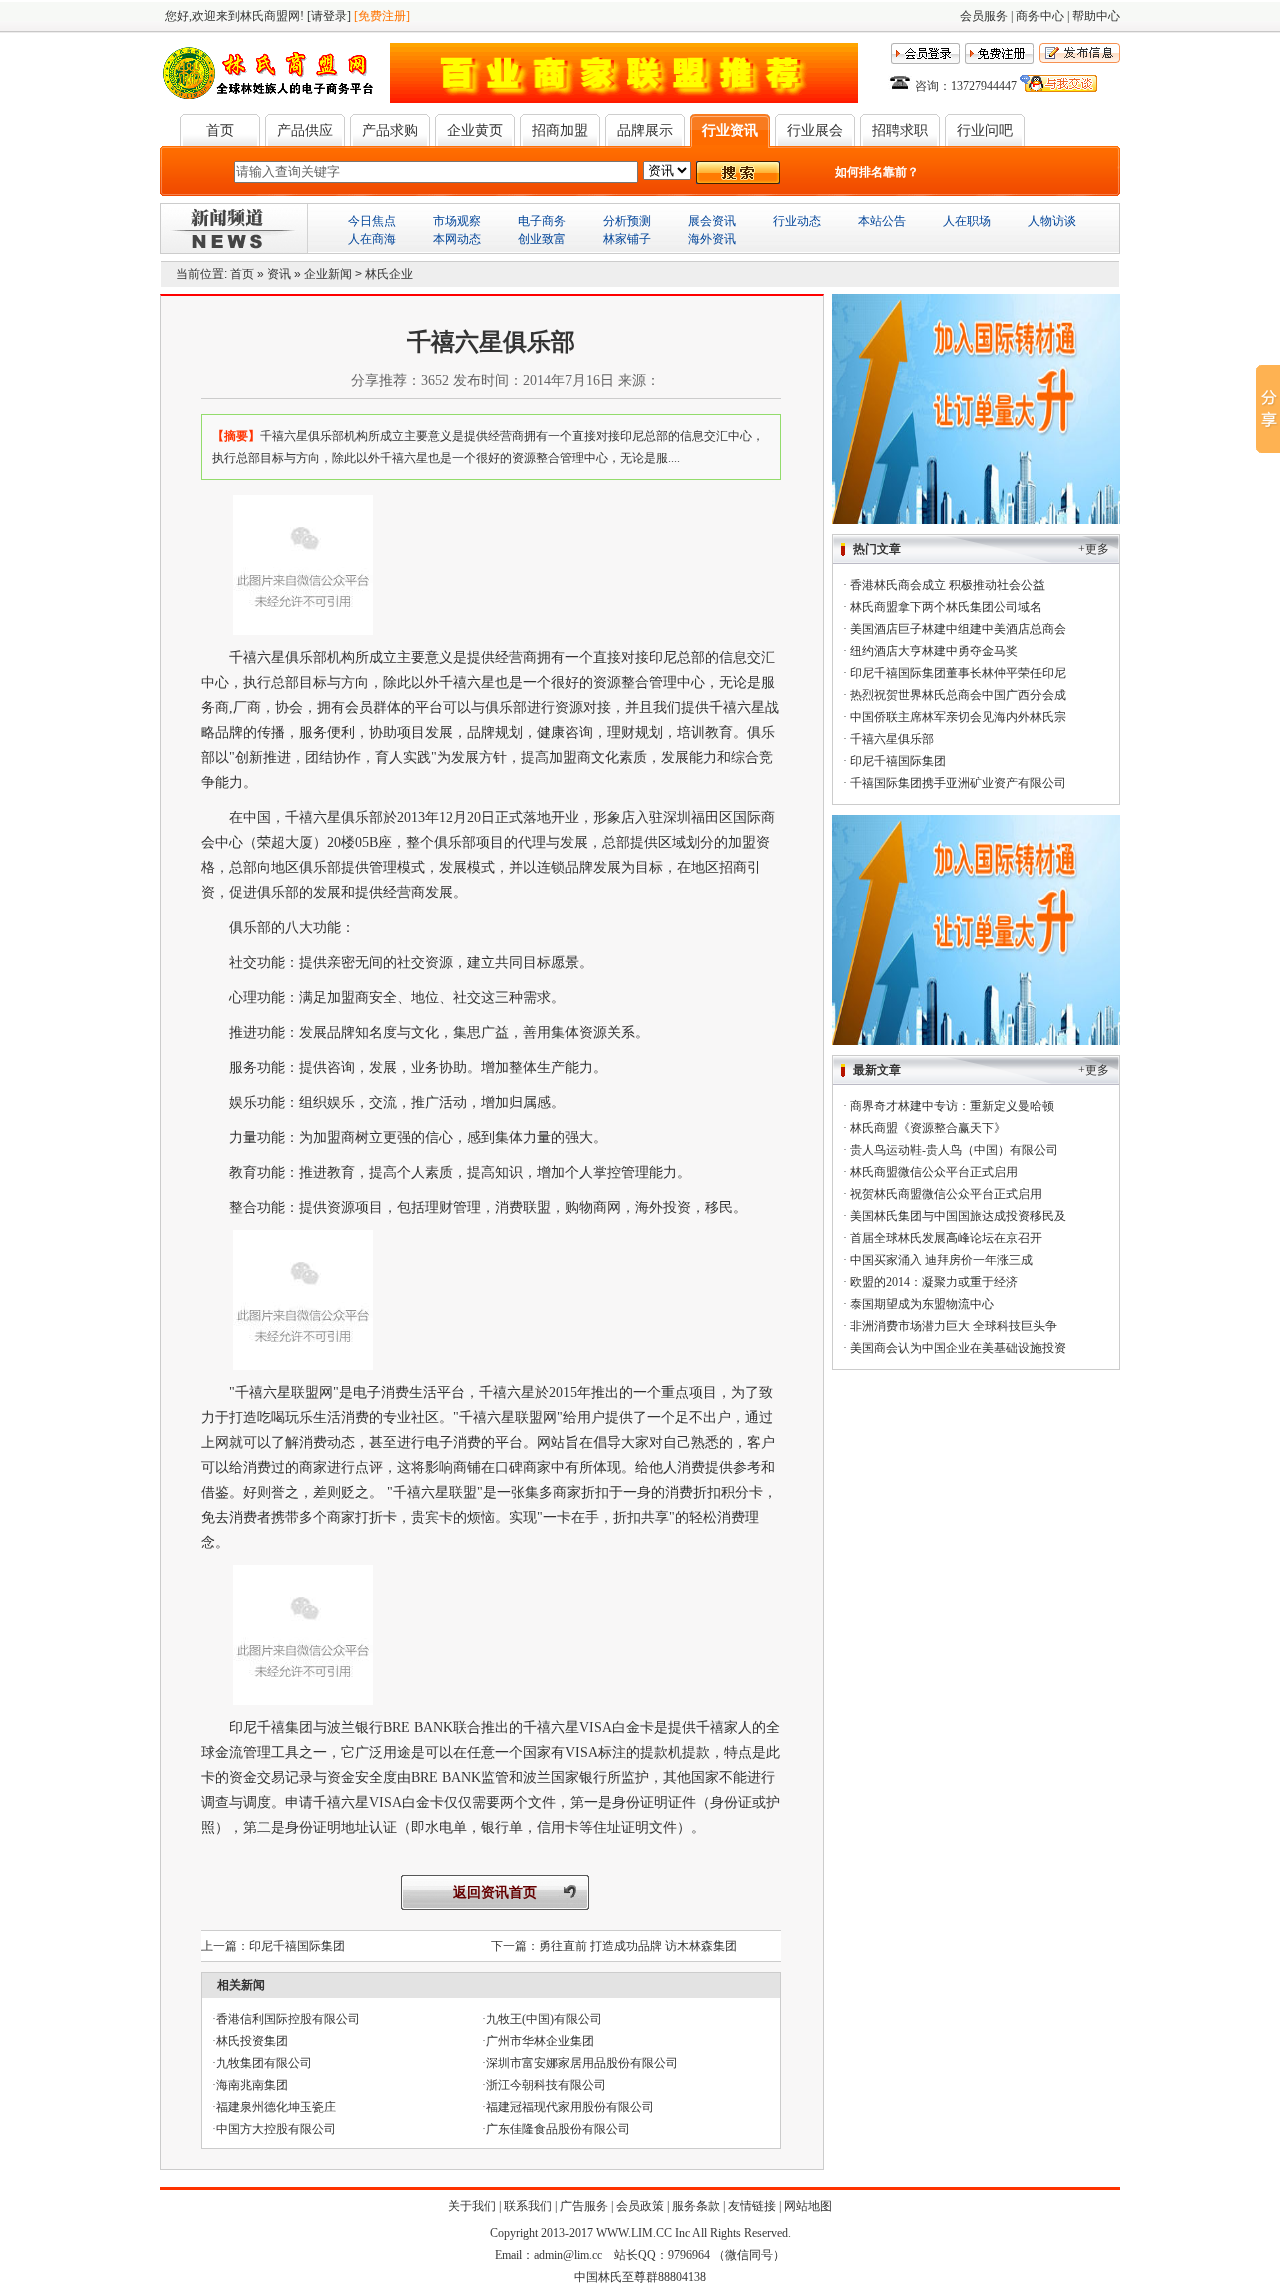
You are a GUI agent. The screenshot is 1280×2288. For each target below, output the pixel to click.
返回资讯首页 (495, 1892)
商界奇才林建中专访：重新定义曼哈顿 (952, 1106)
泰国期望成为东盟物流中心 (922, 1304)
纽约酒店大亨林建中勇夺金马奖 (934, 651)
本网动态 (457, 239)
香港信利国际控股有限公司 (288, 2019)
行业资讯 (730, 130)
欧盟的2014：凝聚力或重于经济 (934, 1282)
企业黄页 (475, 130)
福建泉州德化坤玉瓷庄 (276, 2107)
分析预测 (627, 221)
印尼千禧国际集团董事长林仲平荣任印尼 (958, 673)
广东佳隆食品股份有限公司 (558, 2129)
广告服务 (584, 2206)
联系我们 (528, 2206)
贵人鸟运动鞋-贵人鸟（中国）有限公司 (954, 1150)
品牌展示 (645, 130)
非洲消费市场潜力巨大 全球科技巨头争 (953, 1326)
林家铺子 (627, 239)
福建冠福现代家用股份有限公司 (570, 2107)
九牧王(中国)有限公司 (544, 2019)
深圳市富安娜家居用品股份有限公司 (582, 2063)
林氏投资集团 (252, 2041)
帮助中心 (1096, 16)
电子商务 (542, 221)
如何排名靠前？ (877, 172)
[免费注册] (382, 16)
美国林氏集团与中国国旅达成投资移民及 (958, 1216)
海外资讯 (712, 239)
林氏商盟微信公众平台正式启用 (934, 1172)
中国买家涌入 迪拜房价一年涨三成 (941, 1260)
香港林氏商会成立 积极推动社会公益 (947, 585)
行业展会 (815, 130)
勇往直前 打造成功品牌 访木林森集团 (638, 1946)
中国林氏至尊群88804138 (640, 2277)
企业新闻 (328, 274)
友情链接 (752, 2206)
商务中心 (1040, 16)
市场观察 (457, 221)
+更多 (1093, 549)
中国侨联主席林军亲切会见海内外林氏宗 (958, 717)
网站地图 (808, 2206)
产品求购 (390, 130)
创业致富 (542, 239)
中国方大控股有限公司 (276, 2129)
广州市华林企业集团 (540, 2041)
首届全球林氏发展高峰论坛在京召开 (946, 1238)
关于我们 (472, 2206)
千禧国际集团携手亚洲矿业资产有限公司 (958, 783)
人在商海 (372, 239)
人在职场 (967, 221)
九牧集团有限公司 (264, 2063)
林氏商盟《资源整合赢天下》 (928, 1128)
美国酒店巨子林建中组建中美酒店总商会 (958, 629)
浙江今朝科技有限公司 (546, 2085)
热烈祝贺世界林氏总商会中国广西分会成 (958, 695)
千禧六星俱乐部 (892, 739)
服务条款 (696, 2206)
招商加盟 (560, 130)
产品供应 (305, 130)
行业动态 (797, 221)
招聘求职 (900, 130)
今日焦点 (372, 221)
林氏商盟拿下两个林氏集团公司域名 (946, 607)
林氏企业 (389, 274)
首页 (220, 130)
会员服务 (984, 16)
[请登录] (329, 16)
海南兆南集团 (252, 2085)
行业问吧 (985, 130)
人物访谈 (1052, 221)
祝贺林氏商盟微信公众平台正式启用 (946, 1194)
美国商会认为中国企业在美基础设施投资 (958, 1348)
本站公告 (882, 221)
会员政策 (640, 2206)
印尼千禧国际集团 (297, 1946)
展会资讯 (712, 221)
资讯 (279, 274)
